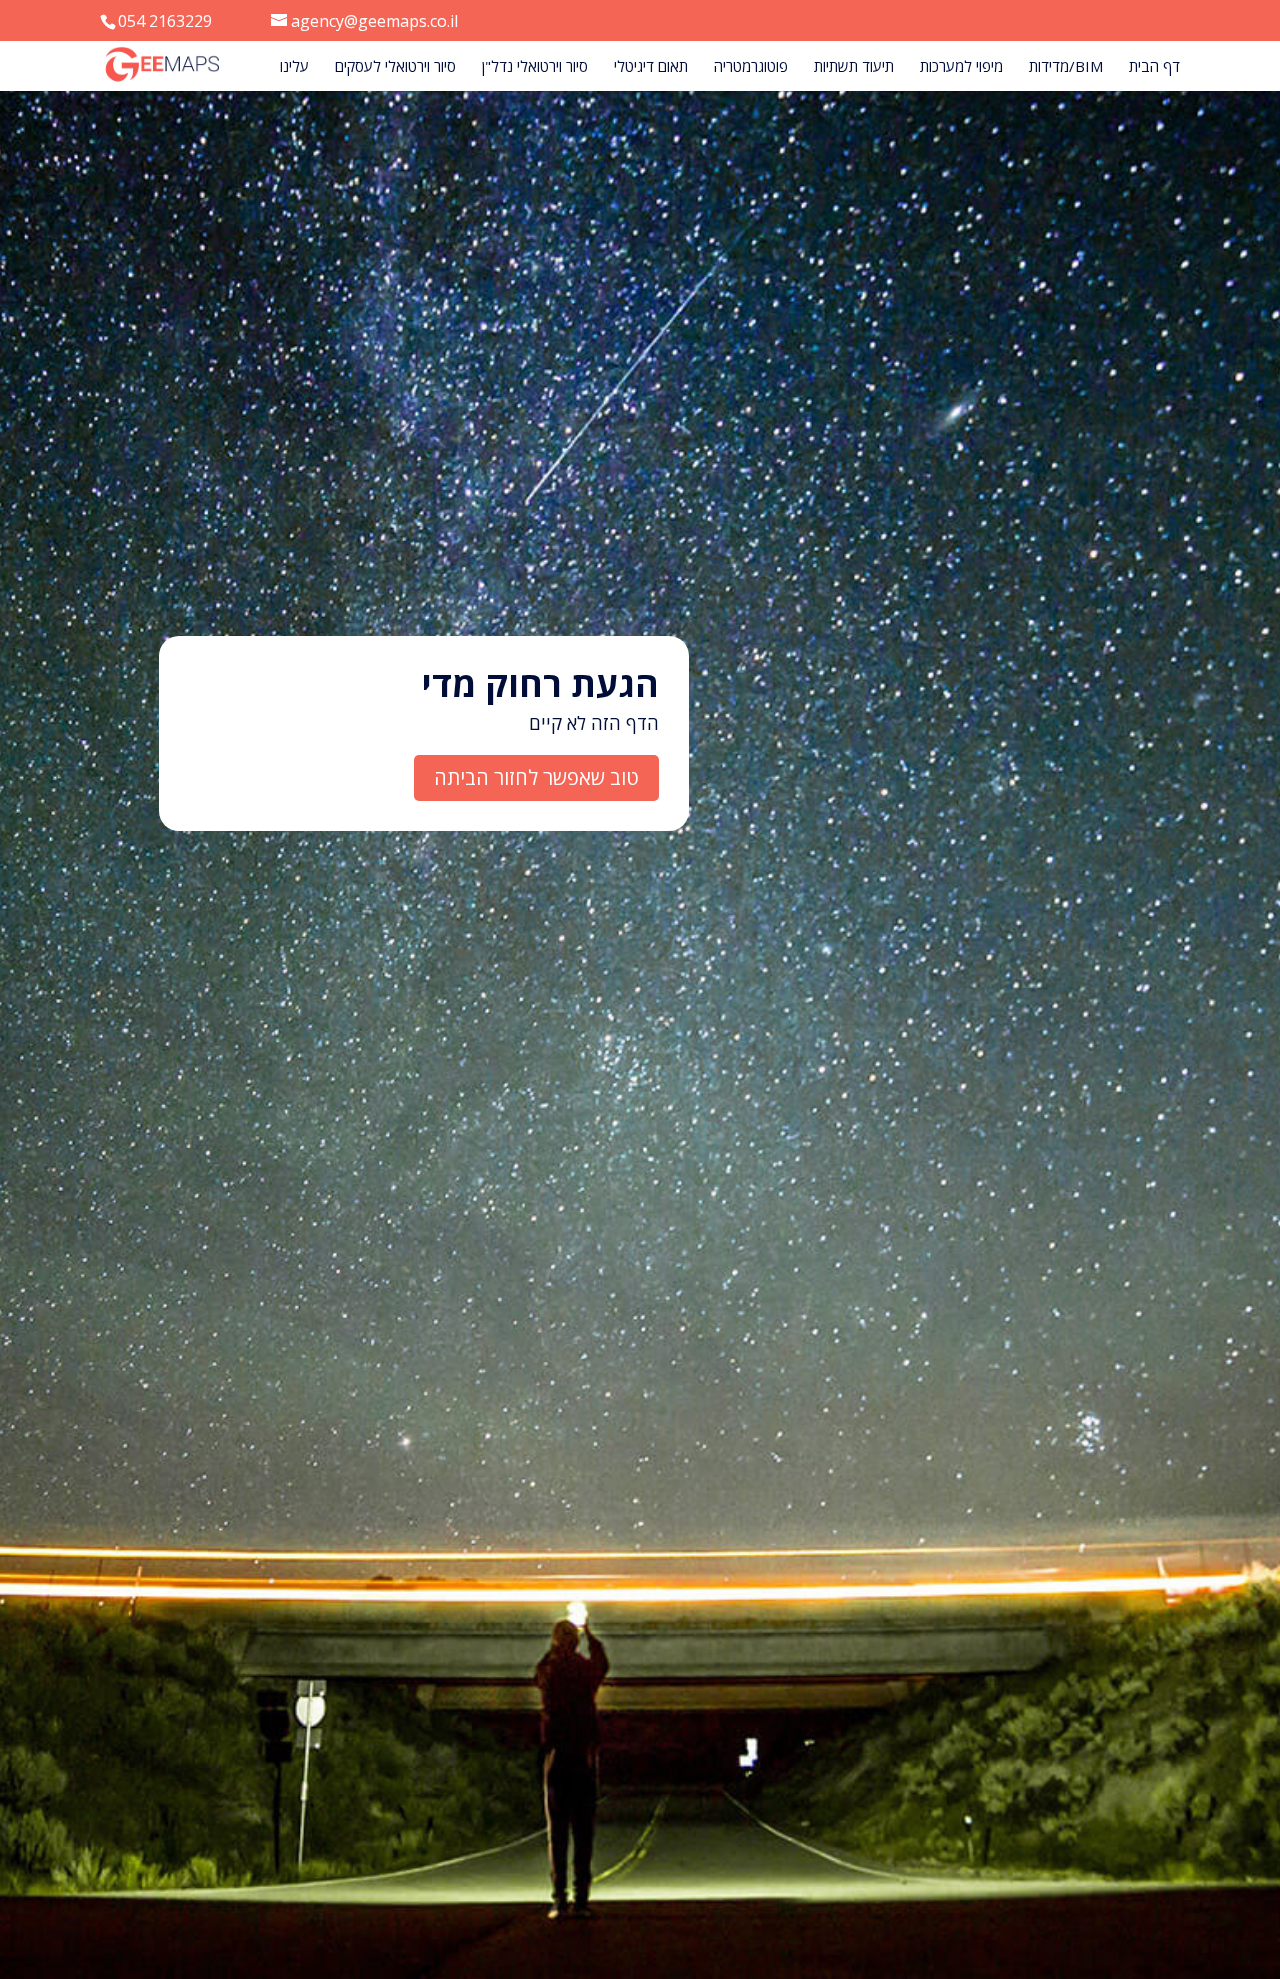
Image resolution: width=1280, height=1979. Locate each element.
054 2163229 (165, 21)
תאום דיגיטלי (651, 67)
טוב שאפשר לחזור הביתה (536, 777)
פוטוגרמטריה (751, 67)
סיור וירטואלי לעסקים (395, 67)
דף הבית (1154, 67)
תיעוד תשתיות (854, 67)
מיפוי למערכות (961, 67)
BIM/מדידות (1066, 67)
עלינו (294, 67)
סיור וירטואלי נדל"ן (535, 67)
